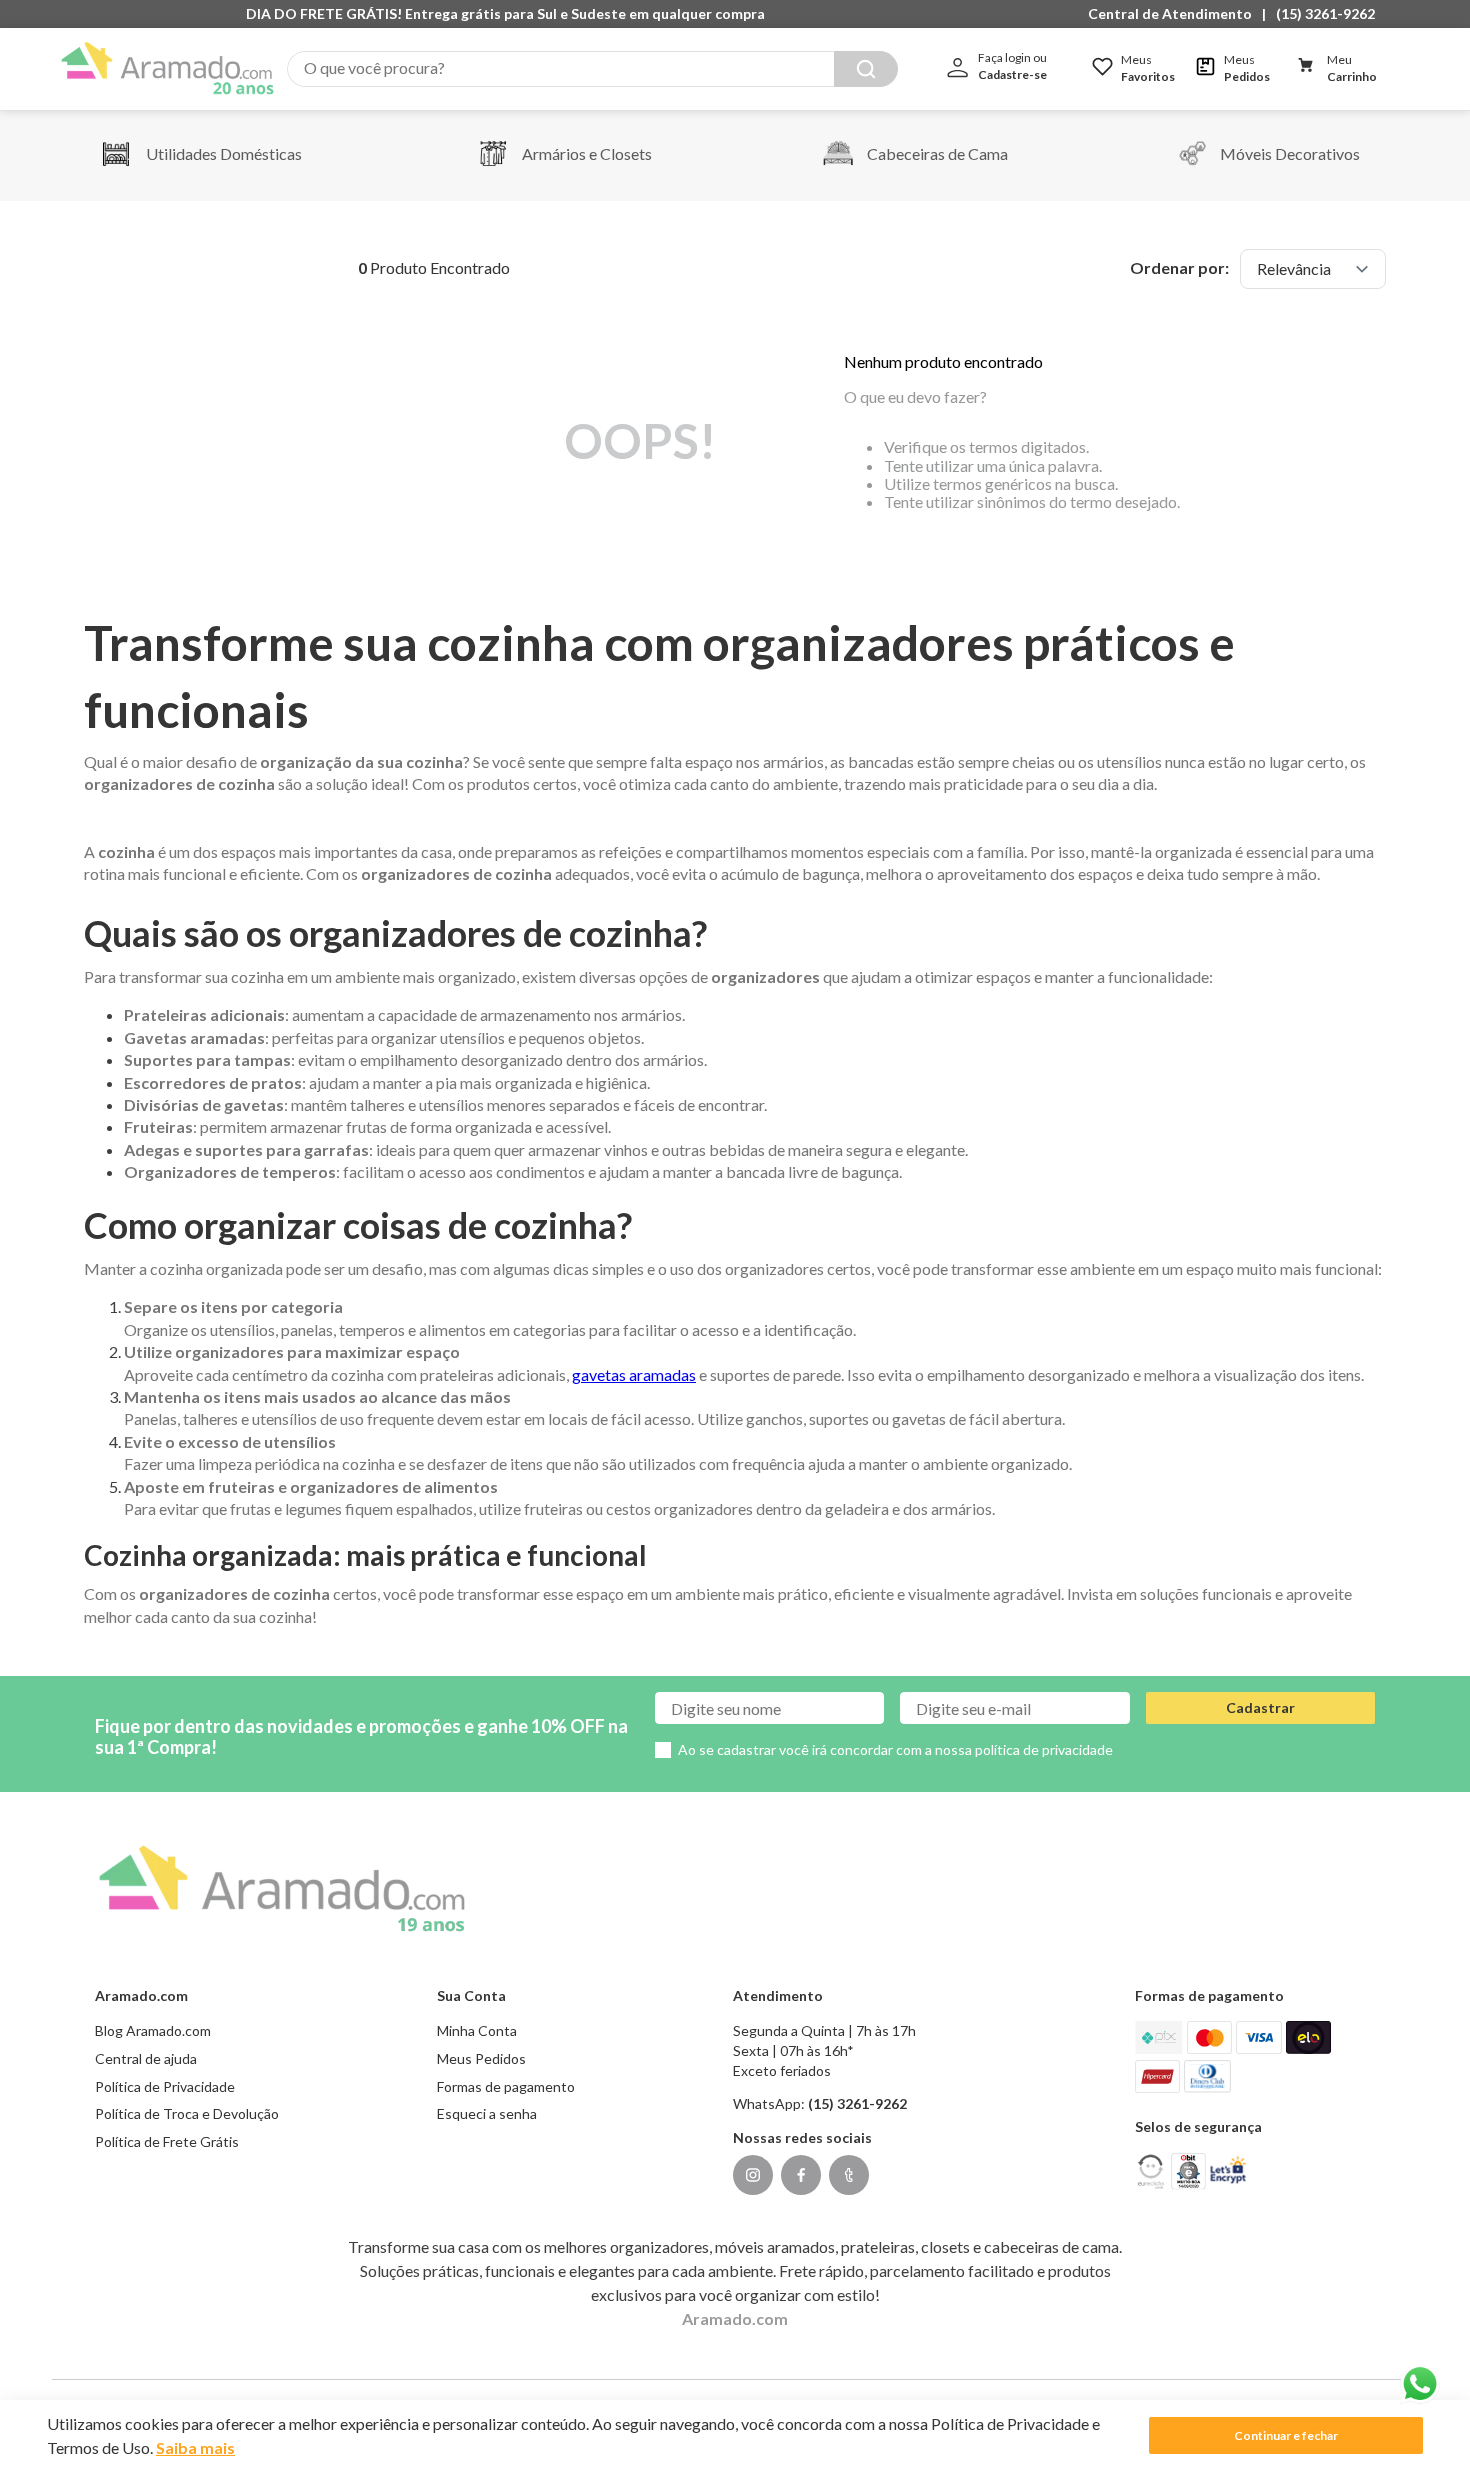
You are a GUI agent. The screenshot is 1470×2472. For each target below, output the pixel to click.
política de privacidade (1044, 1749)
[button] (1175, 14)
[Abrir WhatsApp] (1420, 2384)
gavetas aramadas (634, 1374)
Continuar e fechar (1286, 2435)
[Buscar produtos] (866, 69)
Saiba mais (195, 2447)
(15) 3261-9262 (1325, 13)
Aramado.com (735, 2318)
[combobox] (592, 69)
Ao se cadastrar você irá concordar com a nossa (895, 1749)
